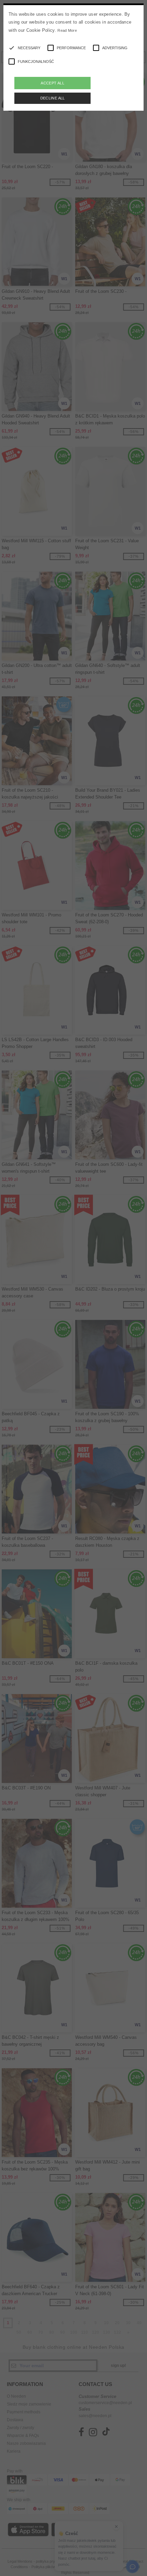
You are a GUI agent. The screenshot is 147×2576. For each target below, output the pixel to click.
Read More (67, 30)
